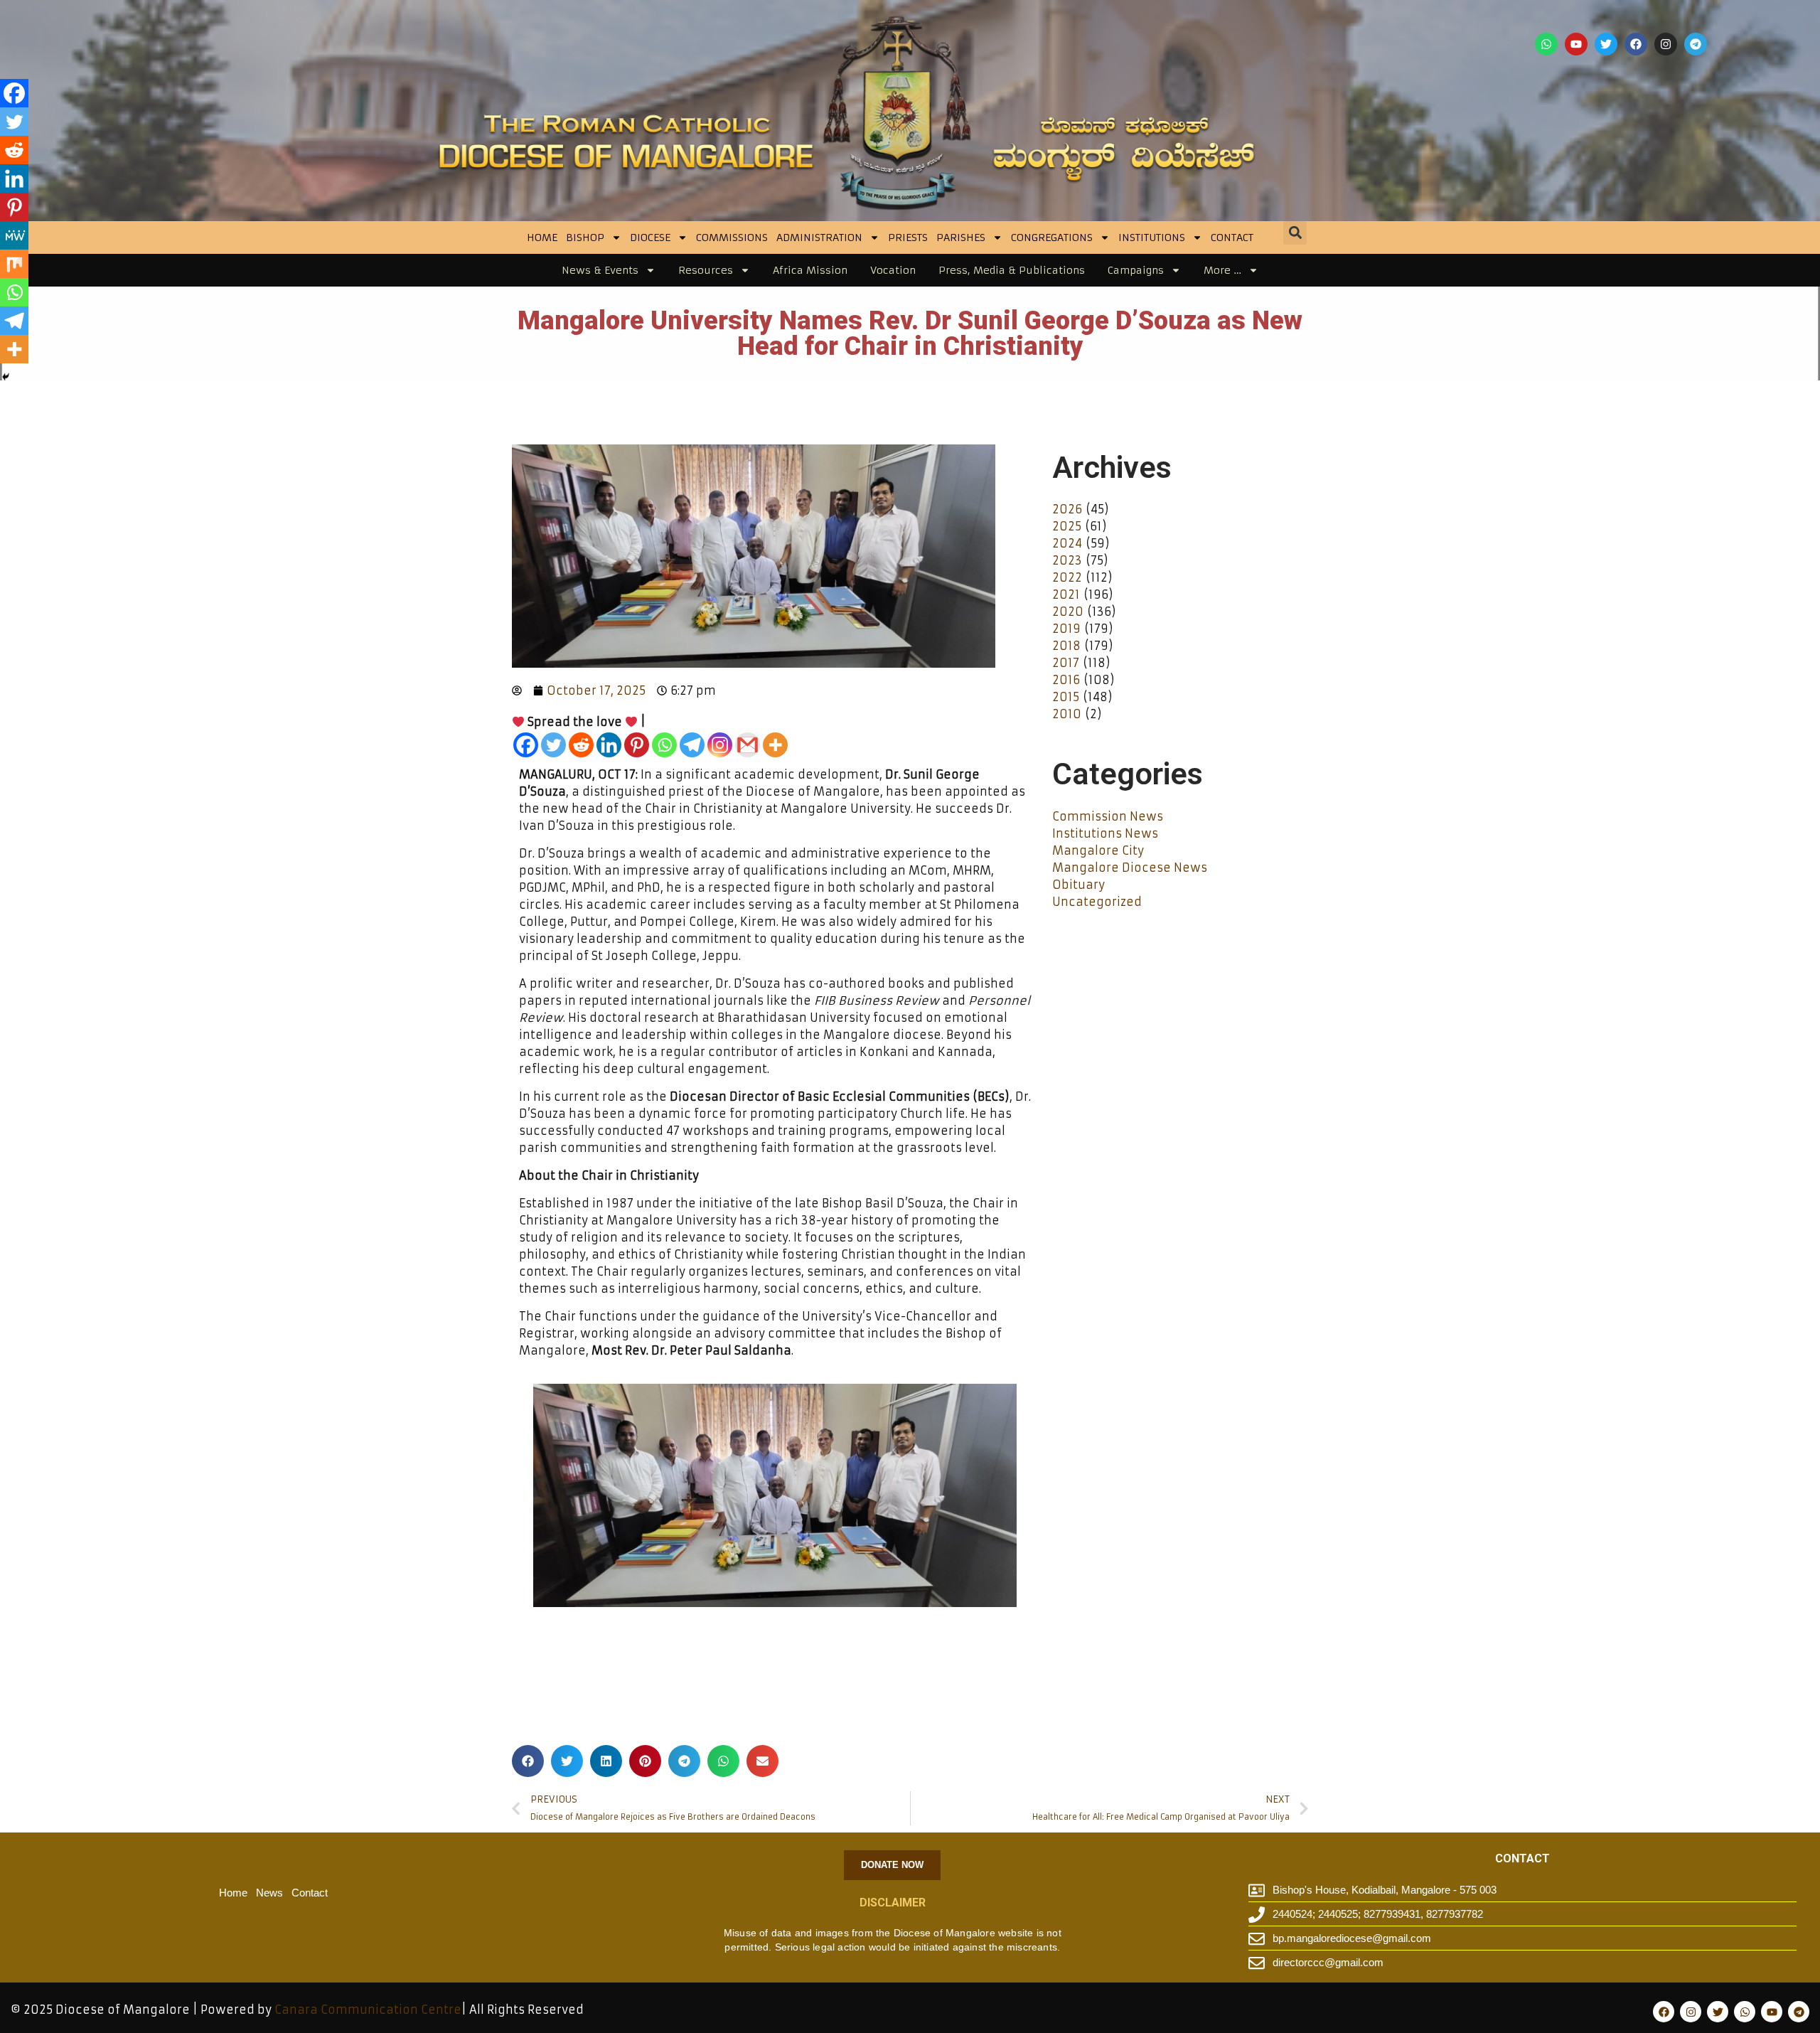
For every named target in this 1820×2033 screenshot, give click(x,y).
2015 (1066, 697)
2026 (1067, 509)
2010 (1067, 714)
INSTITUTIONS (1152, 238)
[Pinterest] (637, 745)
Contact (1232, 238)
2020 (1068, 612)
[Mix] (14, 264)
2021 (1066, 594)
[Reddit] (581, 745)
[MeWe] (14, 235)
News (269, 1893)
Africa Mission (810, 270)
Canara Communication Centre (368, 2010)
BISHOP (585, 238)
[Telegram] (1696, 44)
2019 (1066, 629)
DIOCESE (650, 238)
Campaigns (1136, 270)
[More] (775, 745)
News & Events (600, 270)
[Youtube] (1576, 44)
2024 (1067, 543)
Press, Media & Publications (1012, 270)
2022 (1067, 577)
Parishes (961, 238)
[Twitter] (1606, 44)
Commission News (1108, 816)
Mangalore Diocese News (1130, 868)
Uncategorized (1097, 902)
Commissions (732, 238)
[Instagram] (1666, 44)
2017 (1066, 663)
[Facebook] (1636, 44)
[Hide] (6, 377)
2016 (1066, 680)
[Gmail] (748, 745)
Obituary (1078, 885)
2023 (1067, 560)
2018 (1066, 646)
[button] (1295, 233)
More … (1222, 270)
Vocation (893, 270)
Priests (908, 238)
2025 (1067, 526)
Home (542, 238)
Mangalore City (1098, 850)
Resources (706, 270)
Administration (819, 238)
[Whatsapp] (1546, 44)
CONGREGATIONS (1052, 238)
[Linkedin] (609, 745)
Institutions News (1105, 833)
